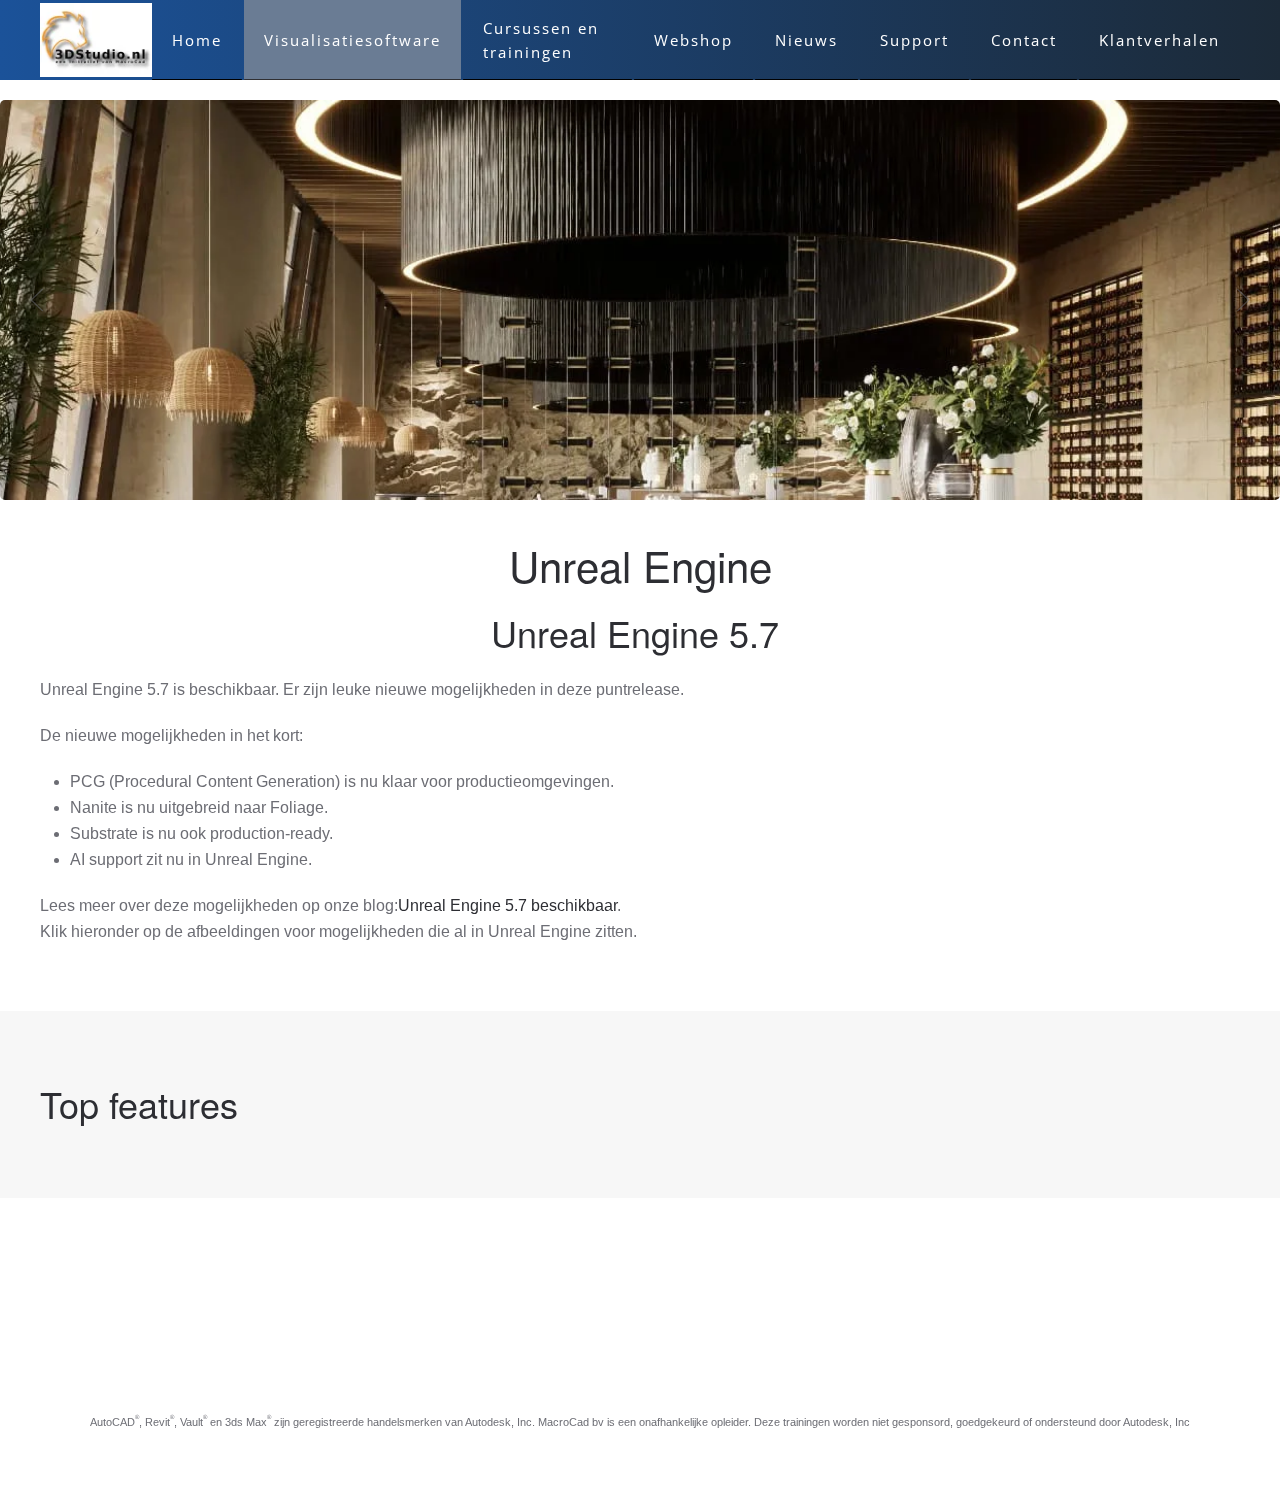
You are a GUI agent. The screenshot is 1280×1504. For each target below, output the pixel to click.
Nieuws (806, 40)
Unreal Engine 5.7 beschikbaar (507, 905)
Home (197, 40)
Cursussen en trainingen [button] (541, 40)
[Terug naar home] (96, 40)
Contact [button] (1024, 40)
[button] (37, 300)
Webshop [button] (693, 40)
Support (914, 40)
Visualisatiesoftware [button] (352, 40)
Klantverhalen (1159, 40)
